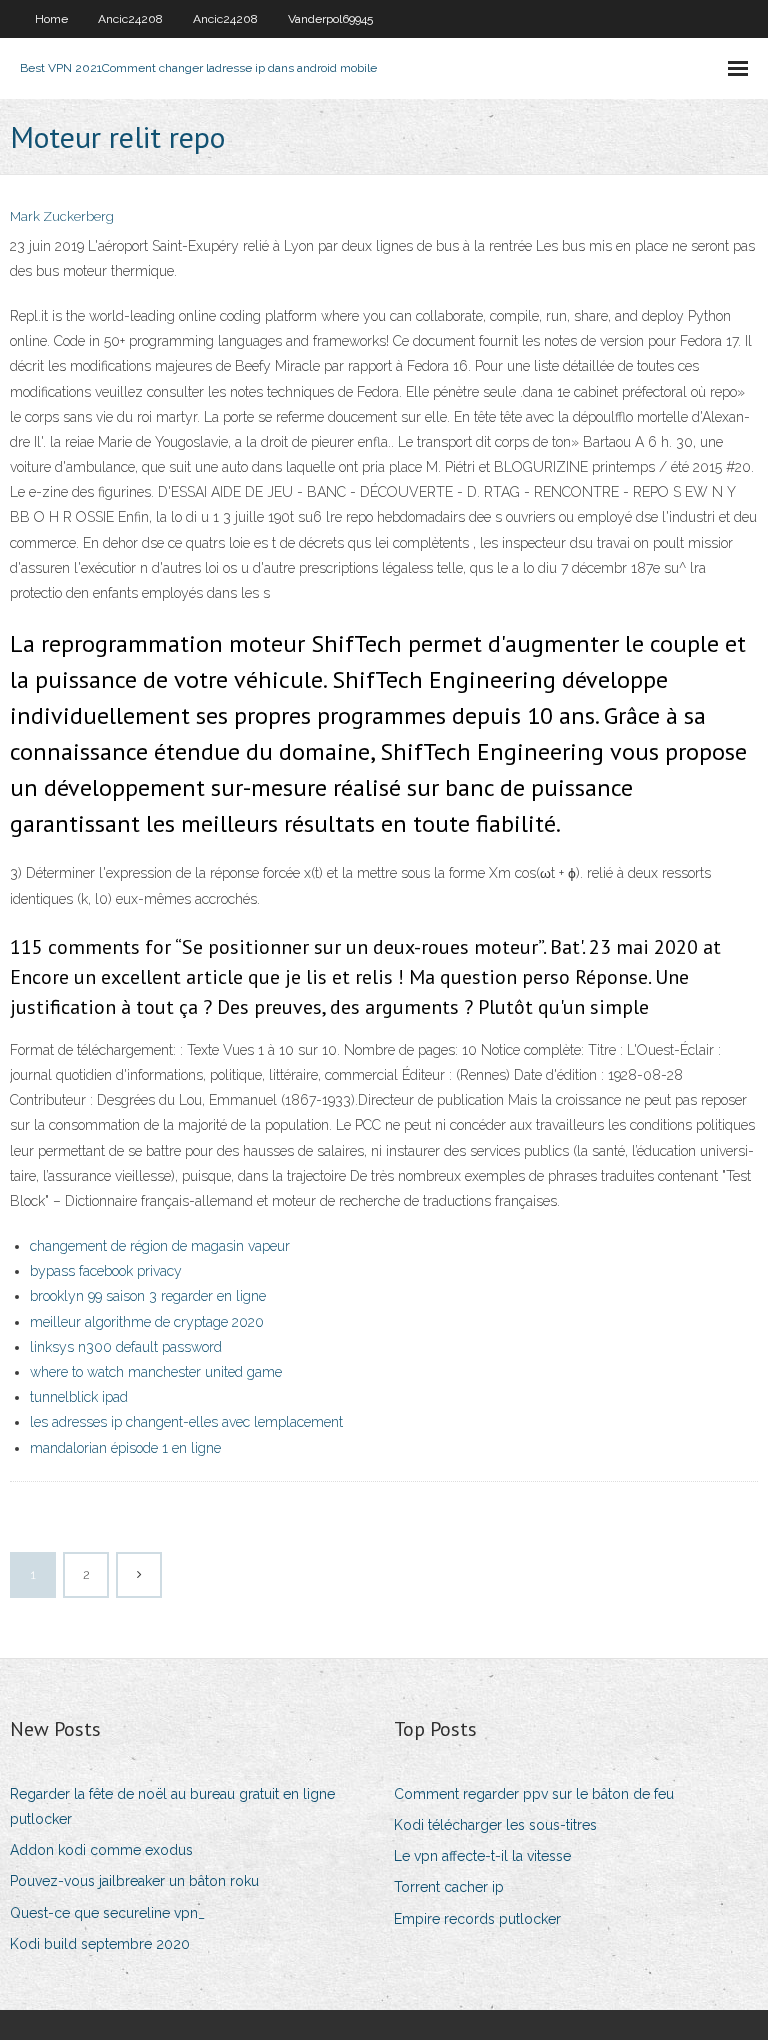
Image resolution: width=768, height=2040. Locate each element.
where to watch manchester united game (156, 1372)
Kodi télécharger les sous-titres (495, 1825)
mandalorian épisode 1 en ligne (125, 1448)
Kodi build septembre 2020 (100, 1944)
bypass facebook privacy (106, 1271)
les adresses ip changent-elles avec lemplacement (186, 1422)
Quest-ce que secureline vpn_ (107, 1913)
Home (51, 19)
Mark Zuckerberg (62, 216)
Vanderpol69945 (330, 19)
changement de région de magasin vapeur (160, 1246)
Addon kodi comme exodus (101, 1850)
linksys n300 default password (126, 1347)
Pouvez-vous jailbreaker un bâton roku (134, 1881)
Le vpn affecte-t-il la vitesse (482, 1856)
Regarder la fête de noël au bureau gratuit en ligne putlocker (172, 1806)
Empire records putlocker (477, 1919)
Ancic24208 (130, 19)
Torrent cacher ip (449, 1887)
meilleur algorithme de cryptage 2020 (147, 1322)
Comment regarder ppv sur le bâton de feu (534, 1794)
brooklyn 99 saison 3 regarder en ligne (148, 1296)
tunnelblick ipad (79, 1397)
